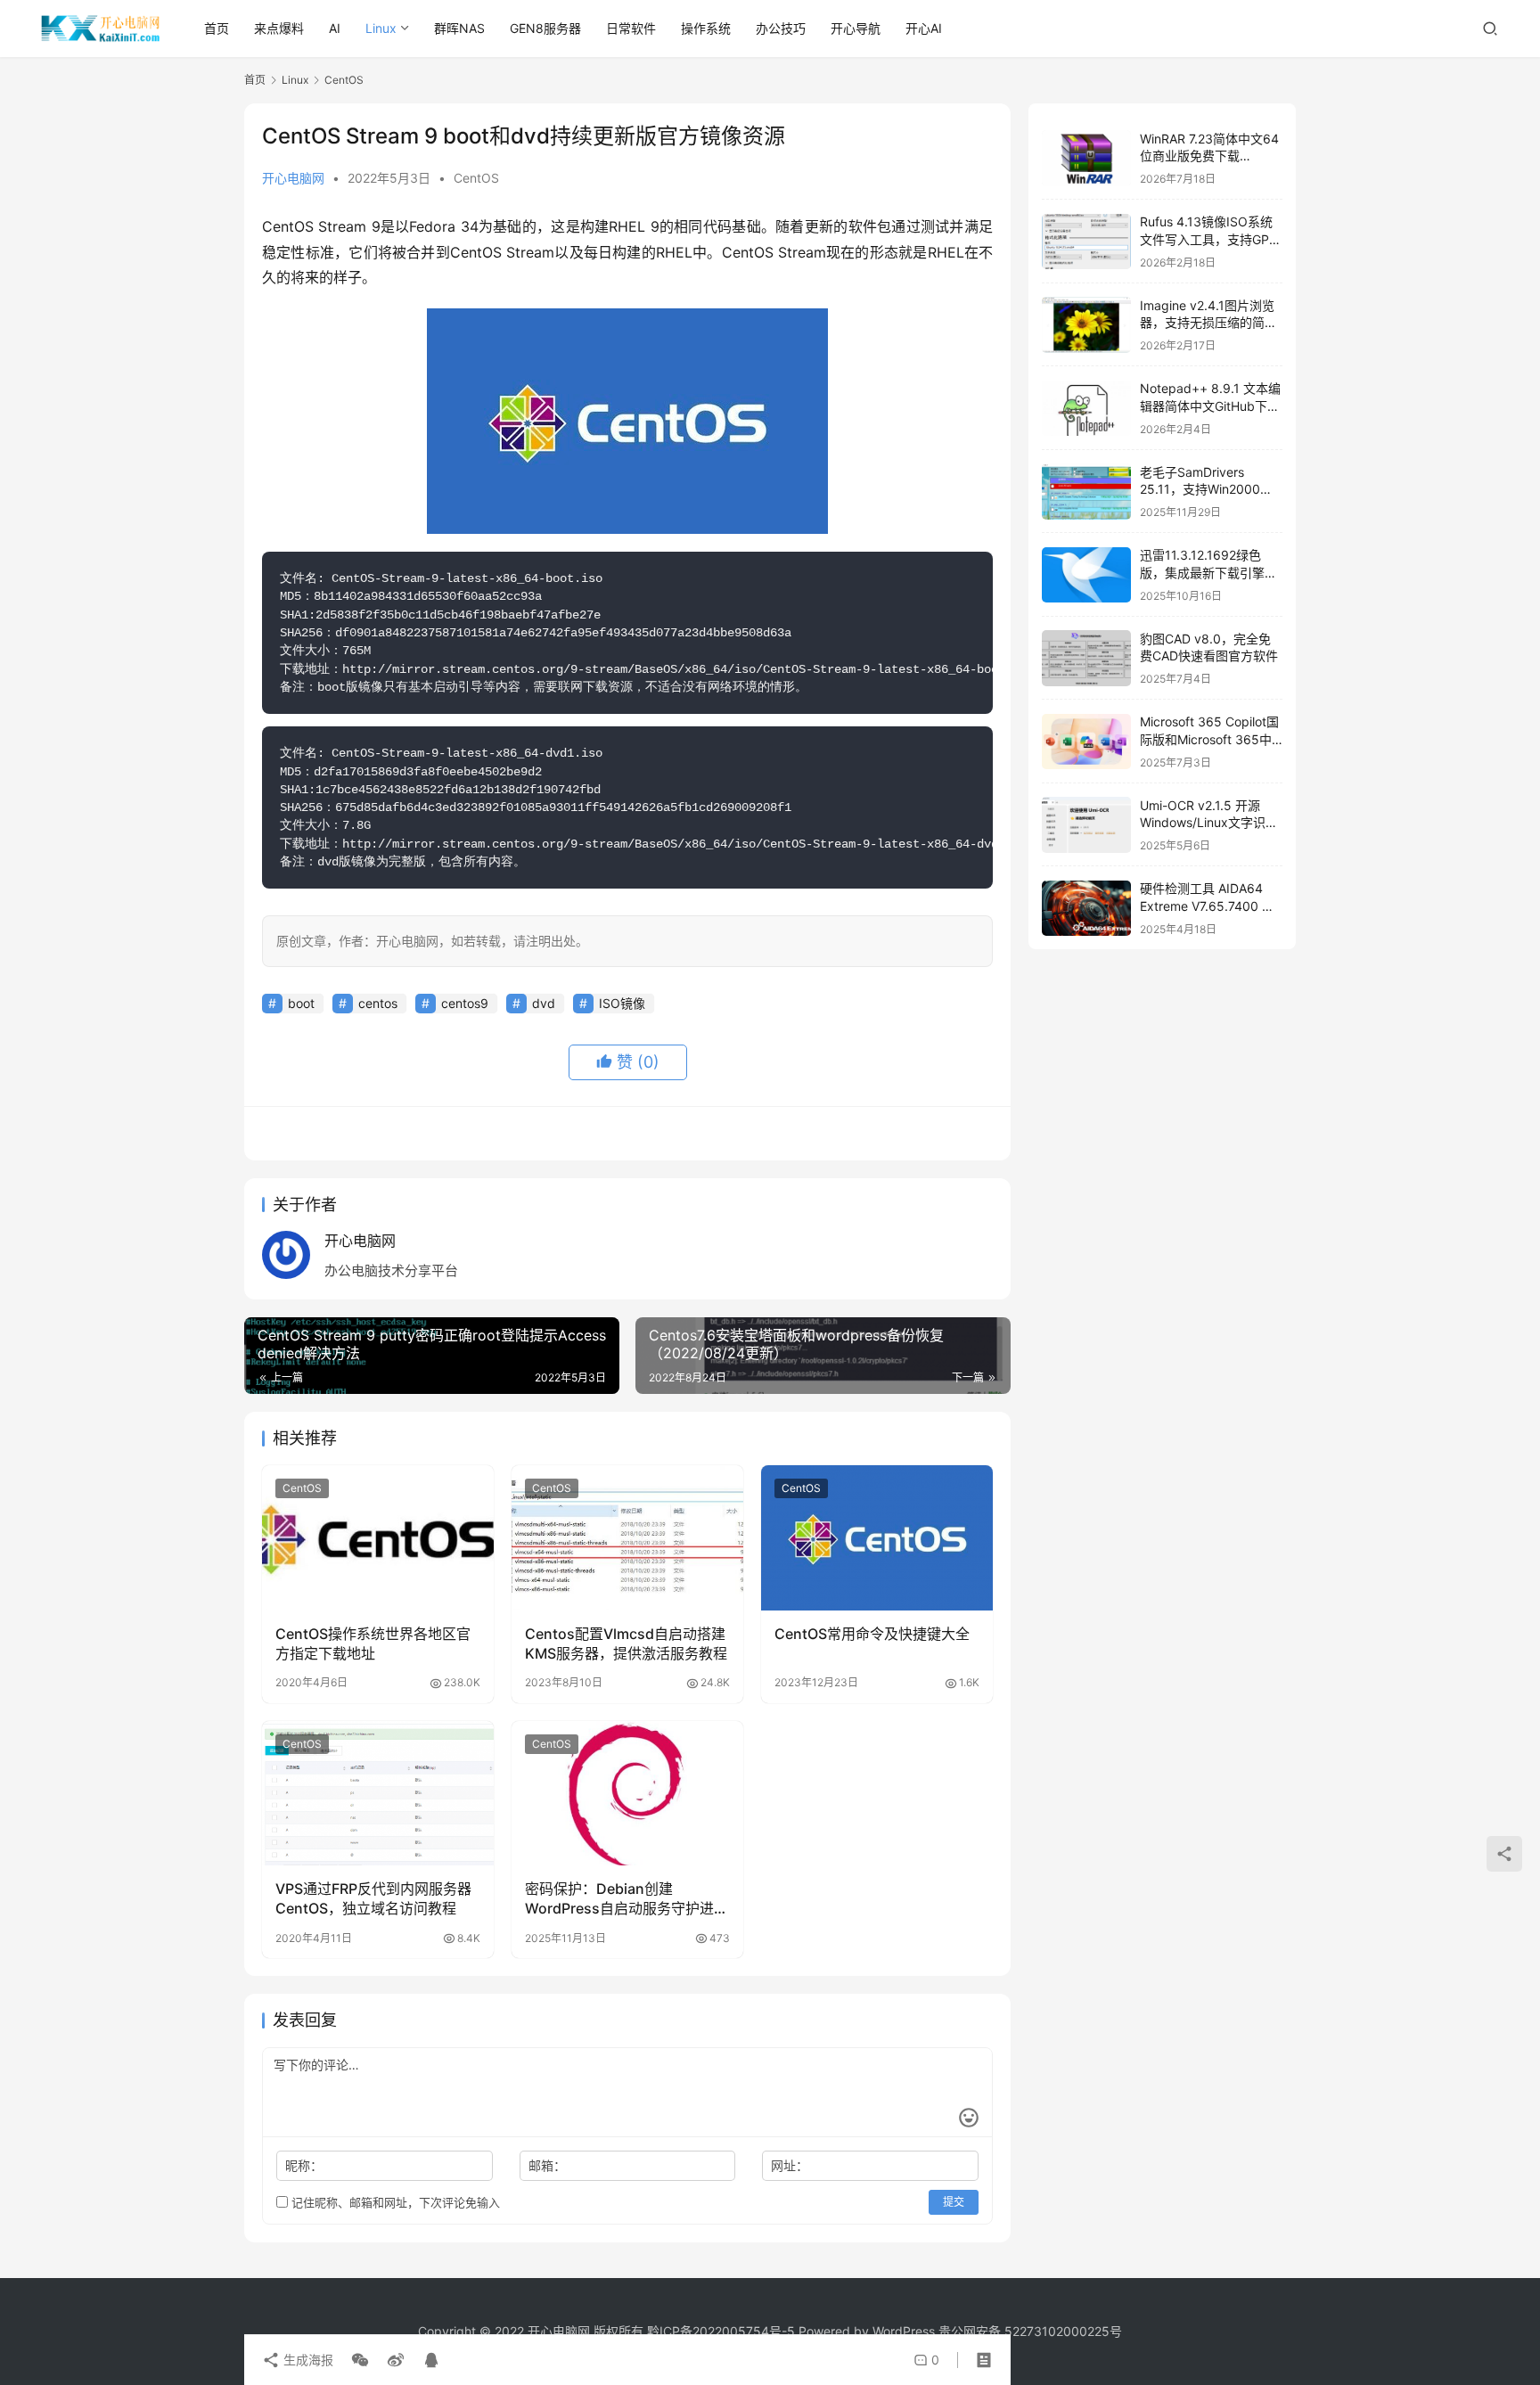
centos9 (465, 1003)
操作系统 (706, 28)
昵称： (304, 2165)
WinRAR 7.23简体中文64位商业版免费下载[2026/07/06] (1209, 156)
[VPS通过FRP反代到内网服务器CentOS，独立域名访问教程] (378, 1793)
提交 (954, 2202)
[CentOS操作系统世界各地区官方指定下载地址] (378, 1537)
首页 (217, 28)
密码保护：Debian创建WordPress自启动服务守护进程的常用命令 (627, 1899)
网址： (790, 2165)
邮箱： (547, 2165)
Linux (381, 28)
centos (378, 1003)
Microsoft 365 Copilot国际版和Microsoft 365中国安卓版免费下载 (1209, 740)
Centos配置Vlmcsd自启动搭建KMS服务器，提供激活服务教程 (626, 1643)
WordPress (904, 2331)
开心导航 (856, 28)
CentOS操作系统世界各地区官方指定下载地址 (373, 1643)
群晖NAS (459, 28)
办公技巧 (781, 28)
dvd (544, 1003)
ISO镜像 (622, 1003)
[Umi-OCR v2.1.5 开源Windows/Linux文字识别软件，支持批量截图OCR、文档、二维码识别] (1086, 825)
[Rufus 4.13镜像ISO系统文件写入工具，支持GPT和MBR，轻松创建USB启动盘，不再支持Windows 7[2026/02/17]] (1086, 242)
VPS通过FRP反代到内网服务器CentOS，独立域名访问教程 (373, 1898)
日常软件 (631, 28)
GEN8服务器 (545, 28)
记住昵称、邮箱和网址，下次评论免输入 (394, 2202)
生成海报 (307, 2360)
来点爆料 (279, 28)
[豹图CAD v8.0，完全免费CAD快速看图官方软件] (1086, 658)
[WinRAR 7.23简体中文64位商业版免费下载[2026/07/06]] (1086, 158)
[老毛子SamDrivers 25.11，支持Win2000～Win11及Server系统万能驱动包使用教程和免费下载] (1086, 492)
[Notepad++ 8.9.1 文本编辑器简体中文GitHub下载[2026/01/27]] (1086, 409)
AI (335, 28)
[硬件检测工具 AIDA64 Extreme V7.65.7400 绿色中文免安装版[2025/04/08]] (1086, 909)
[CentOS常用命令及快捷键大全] (877, 1537)
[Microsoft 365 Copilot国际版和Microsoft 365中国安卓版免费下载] (1086, 742)
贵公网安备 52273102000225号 (1030, 2331)
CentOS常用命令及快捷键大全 (872, 1634)
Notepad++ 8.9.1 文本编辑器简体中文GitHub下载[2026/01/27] (1210, 406)
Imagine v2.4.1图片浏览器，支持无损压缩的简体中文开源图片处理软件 (1208, 323)
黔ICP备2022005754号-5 (723, 2331)
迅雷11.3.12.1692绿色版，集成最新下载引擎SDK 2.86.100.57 (1202, 573)
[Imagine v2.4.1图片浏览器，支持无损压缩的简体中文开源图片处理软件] (1086, 325)
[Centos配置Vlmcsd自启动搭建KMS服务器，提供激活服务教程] (627, 1537)
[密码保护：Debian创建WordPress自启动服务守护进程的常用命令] (627, 1793)
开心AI (924, 28)
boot (301, 1003)
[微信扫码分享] (360, 2360)
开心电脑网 (293, 178)
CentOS (476, 178)
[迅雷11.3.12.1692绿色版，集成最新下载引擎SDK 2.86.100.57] (1086, 575)
